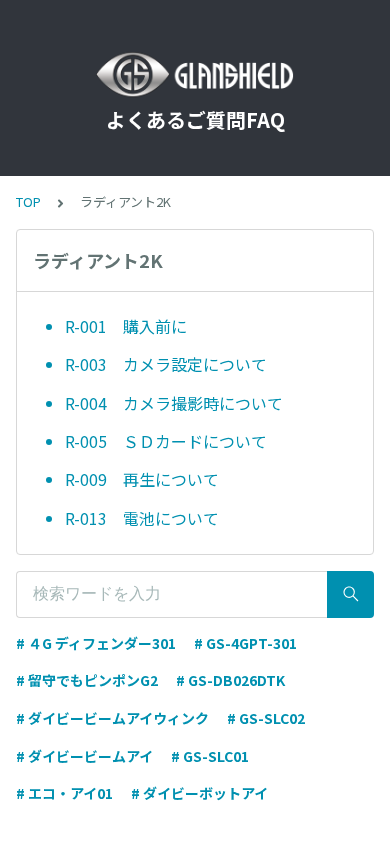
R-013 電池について (142, 518)
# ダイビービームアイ (84, 756)
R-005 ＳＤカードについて (166, 441)
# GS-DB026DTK (230, 680)
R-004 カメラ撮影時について (174, 403)
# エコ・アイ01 (64, 793)
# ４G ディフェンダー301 (96, 643)
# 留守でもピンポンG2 (87, 680)
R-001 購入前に (126, 326)
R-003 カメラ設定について (174, 364)
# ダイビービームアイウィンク (112, 718)
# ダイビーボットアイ (199, 793)
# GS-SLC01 (210, 756)
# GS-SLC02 (266, 718)
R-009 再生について (142, 479)
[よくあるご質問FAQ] (195, 75)
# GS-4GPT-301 (245, 643)
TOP (28, 201)
